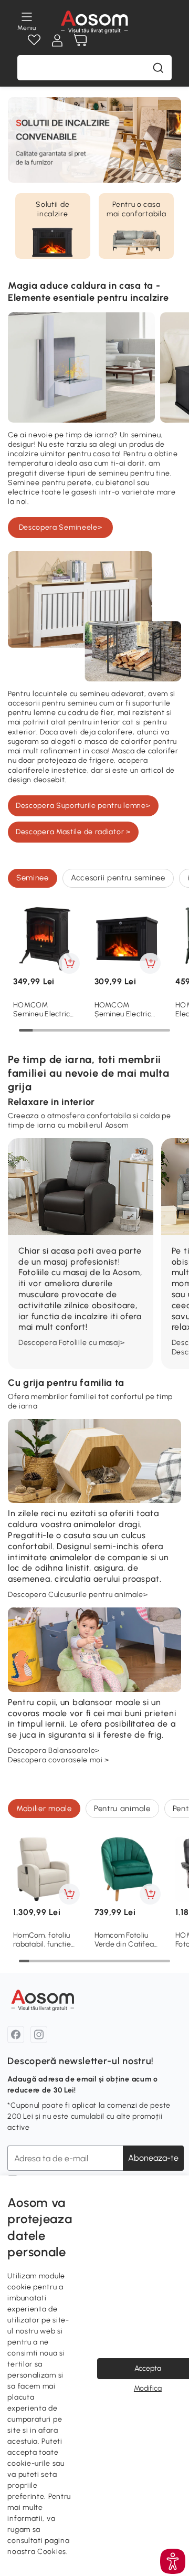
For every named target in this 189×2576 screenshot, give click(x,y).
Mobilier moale (44, 1809)
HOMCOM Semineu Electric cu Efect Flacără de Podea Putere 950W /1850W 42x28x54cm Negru (46, 1010)
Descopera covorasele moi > (59, 1760)
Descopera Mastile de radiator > (73, 832)
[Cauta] (158, 68)
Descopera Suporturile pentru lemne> (83, 806)
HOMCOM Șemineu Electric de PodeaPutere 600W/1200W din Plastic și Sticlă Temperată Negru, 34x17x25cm (125, 1010)
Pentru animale (122, 1809)
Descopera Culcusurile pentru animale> (78, 1595)
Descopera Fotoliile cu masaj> (71, 1343)
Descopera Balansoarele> (54, 1750)
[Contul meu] (57, 40)
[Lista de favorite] (34, 40)
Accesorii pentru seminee (118, 878)
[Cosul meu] (80, 40)
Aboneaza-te (153, 2158)
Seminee (33, 878)
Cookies (52, 2552)
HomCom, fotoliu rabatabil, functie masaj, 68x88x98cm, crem (44, 1940)
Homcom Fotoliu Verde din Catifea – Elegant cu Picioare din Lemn (124, 1940)
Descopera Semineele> (61, 527)
